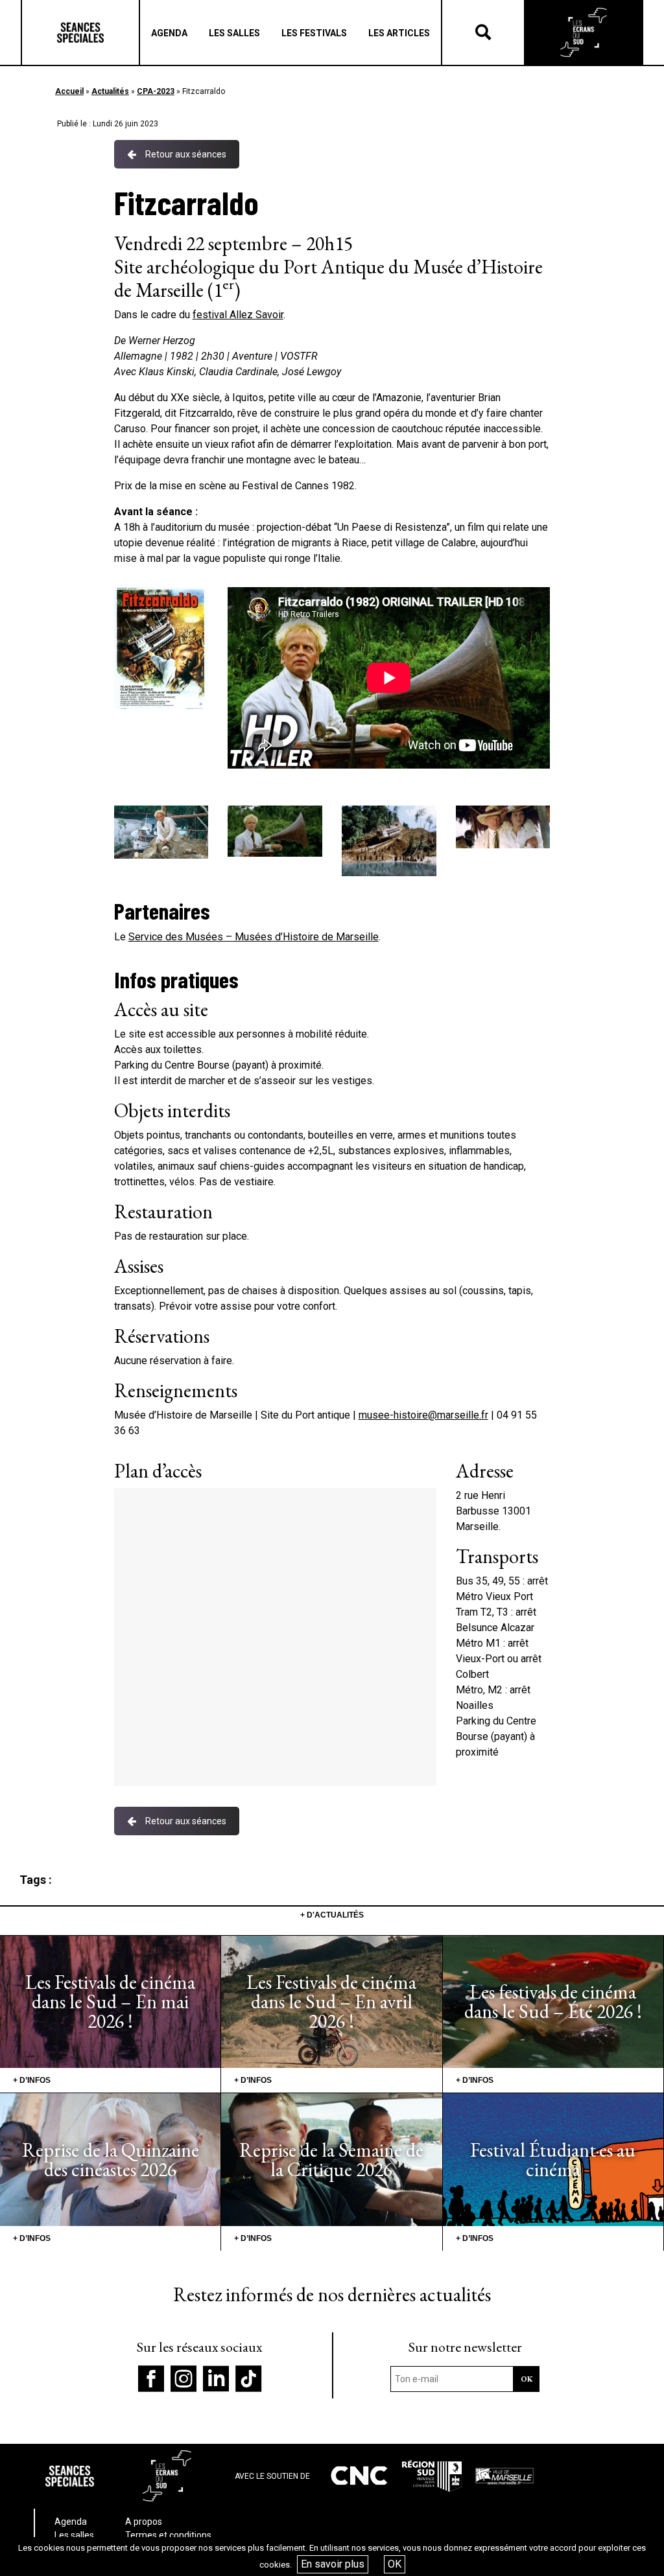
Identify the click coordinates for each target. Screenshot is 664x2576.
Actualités (110, 91)
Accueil (69, 91)
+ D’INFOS (32, 2080)
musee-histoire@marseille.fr (423, 1415)
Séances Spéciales (80, 32)
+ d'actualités (332, 1915)
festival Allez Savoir (238, 315)
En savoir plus (333, 2564)
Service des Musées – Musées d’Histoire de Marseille (254, 937)
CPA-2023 (156, 91)
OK (395, 2564)
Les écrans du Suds (584, 32)
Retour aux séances (186, 154)
